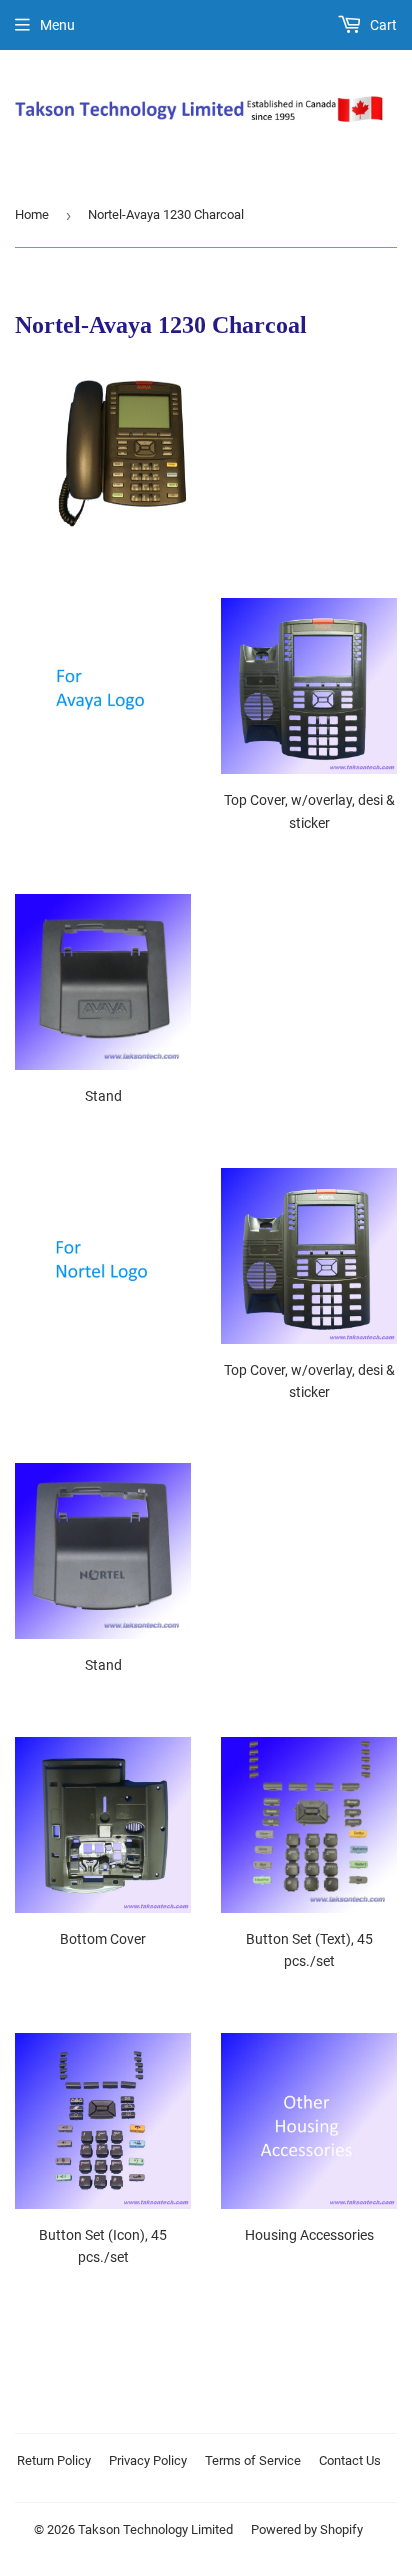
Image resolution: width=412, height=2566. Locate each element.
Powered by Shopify (307, 2529)
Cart (382, 25)
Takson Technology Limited (155, 2529)
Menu (57, 25)
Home (32, 214)
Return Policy (54, 2460)
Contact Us (350, 2460)
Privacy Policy (148, 2460)
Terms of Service (253, 2460)
